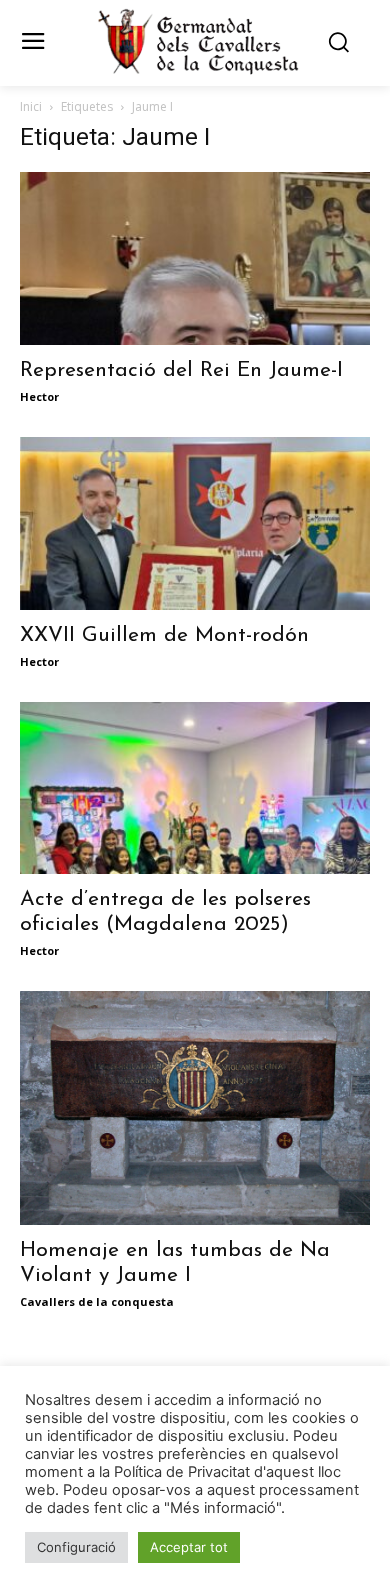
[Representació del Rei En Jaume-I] (195, 258)
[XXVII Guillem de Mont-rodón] (195, 523)
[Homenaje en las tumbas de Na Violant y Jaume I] (195, 1107)
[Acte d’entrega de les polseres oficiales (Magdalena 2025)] (195, 788)
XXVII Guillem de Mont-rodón (164, 635)
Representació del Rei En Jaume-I (181, 370)
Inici (31, 106)
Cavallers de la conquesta (97, 1301)
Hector (39, 396)
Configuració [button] (76, 1547)
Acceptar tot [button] (189, 1547)
